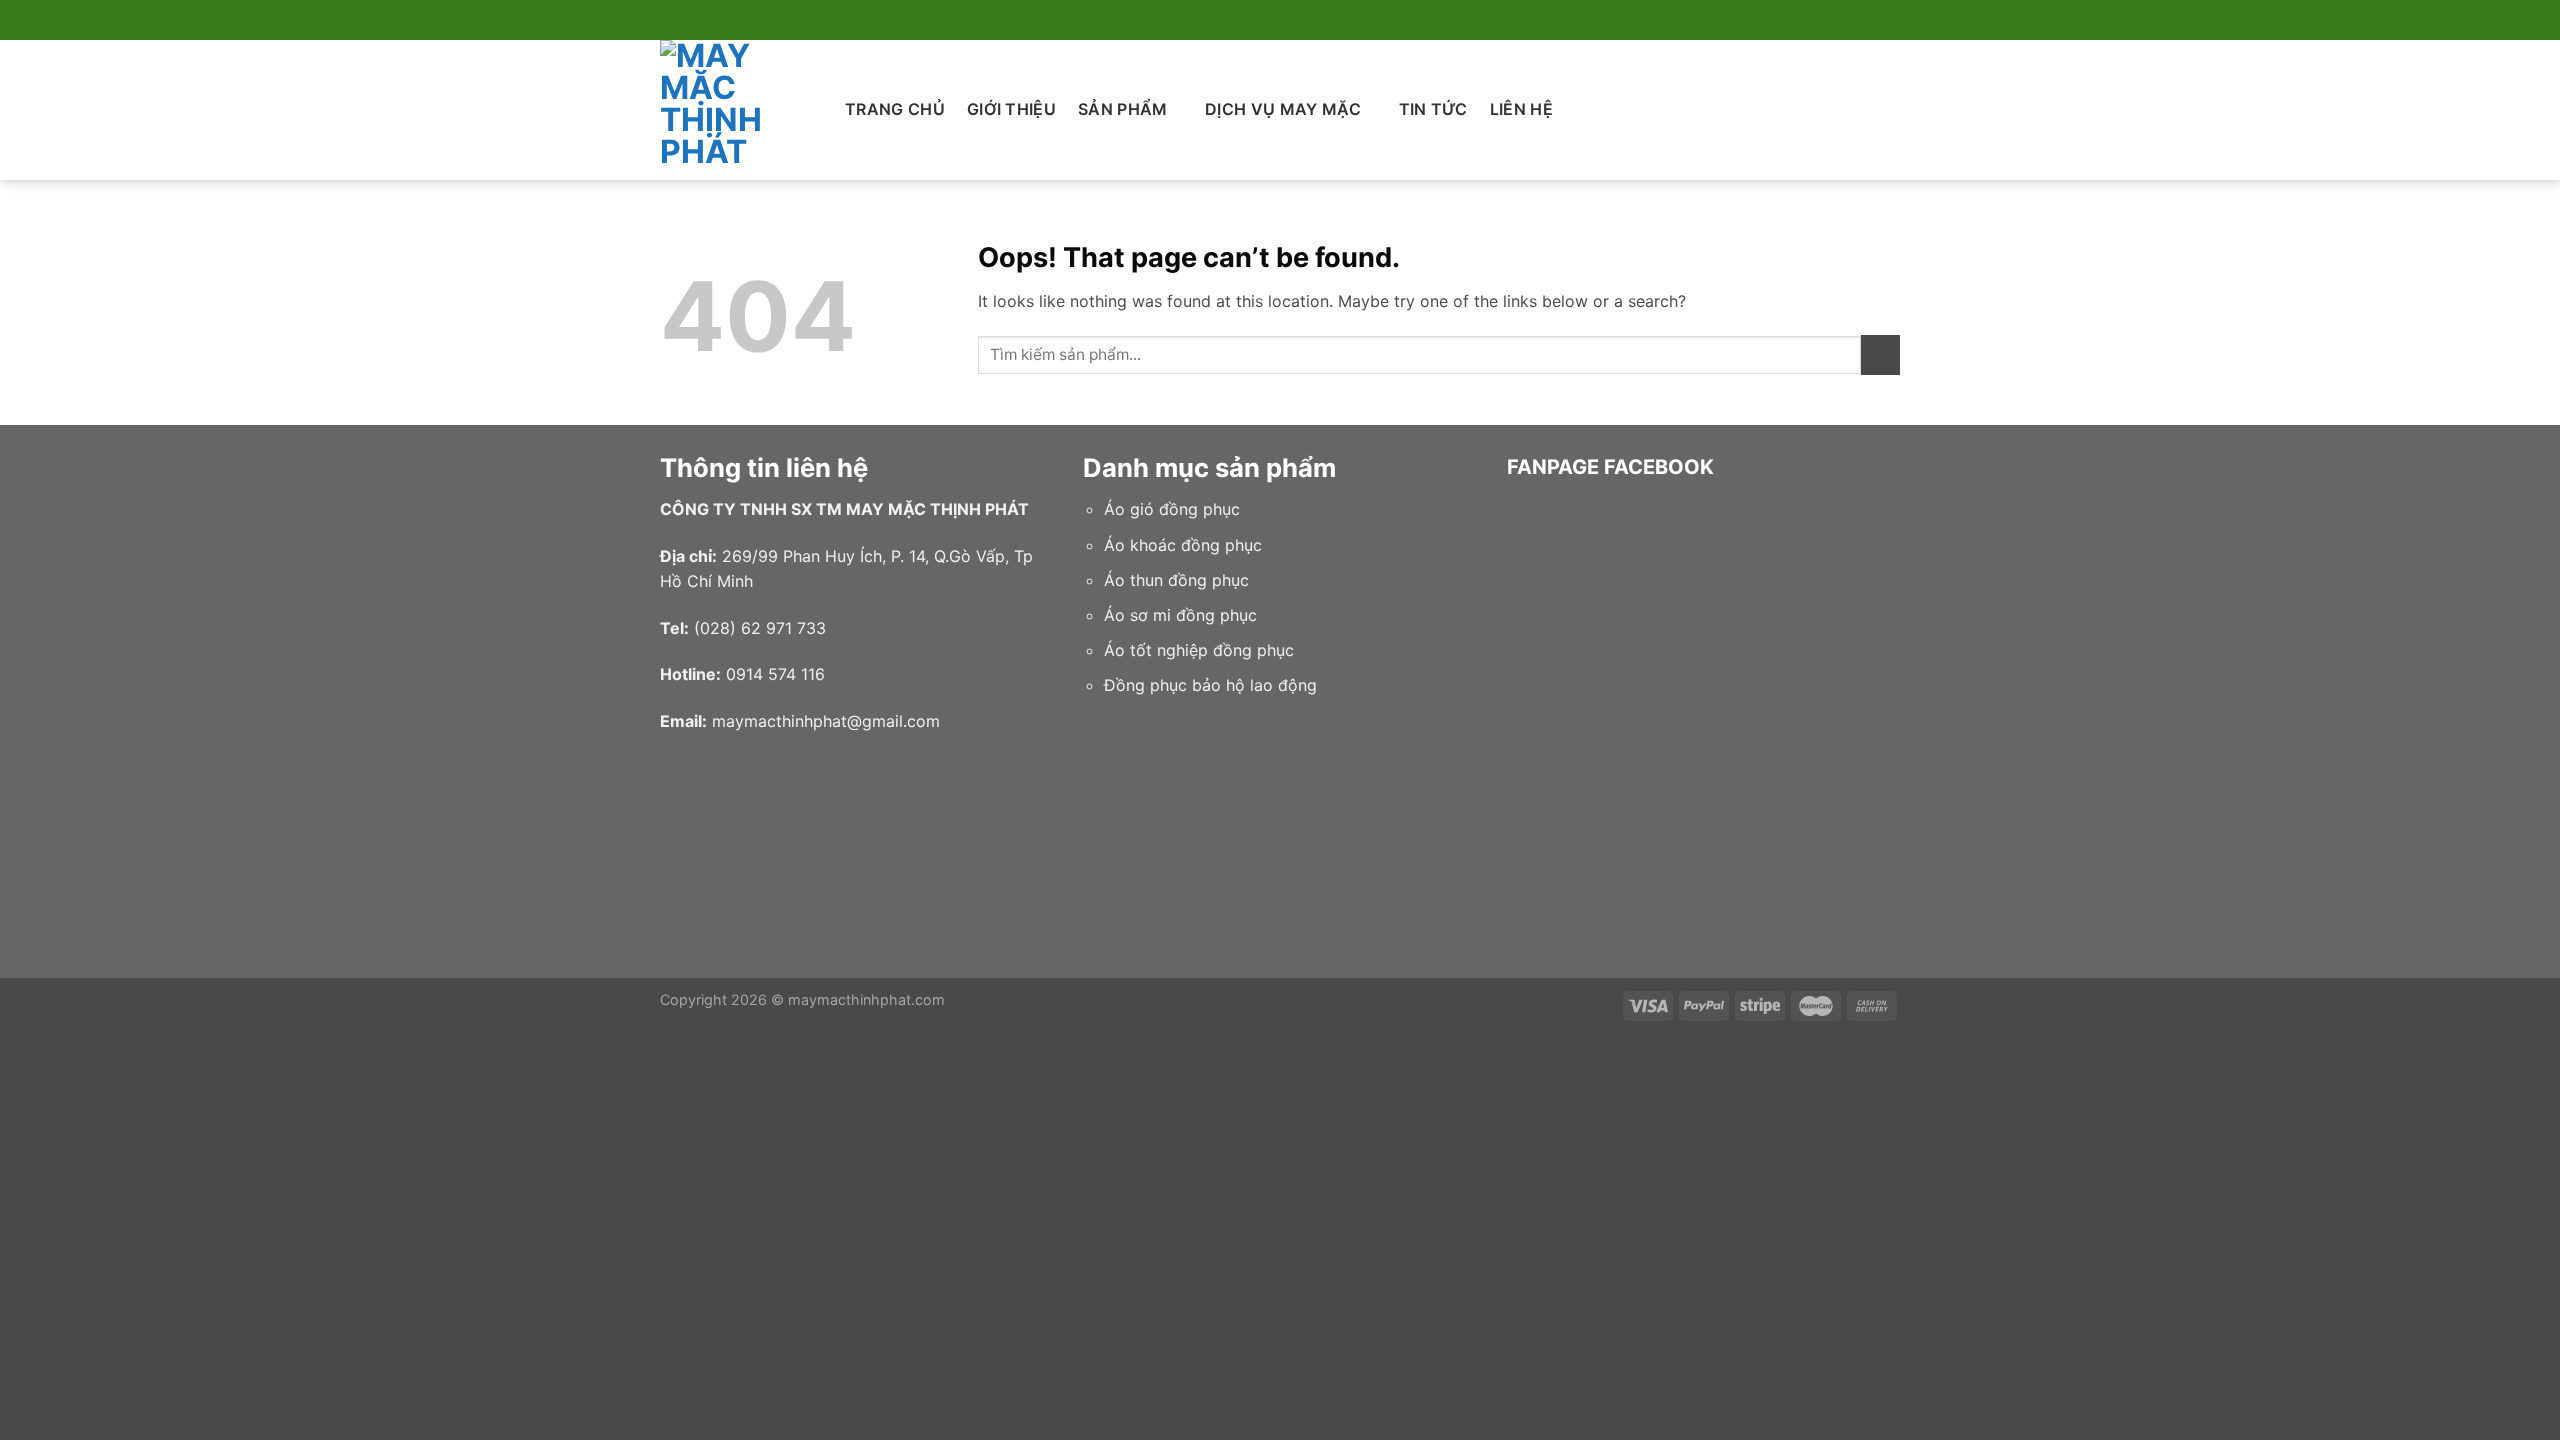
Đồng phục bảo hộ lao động (1210, 685)
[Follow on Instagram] (1852, 20)
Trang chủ (895, 109)
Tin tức (1433, 109)
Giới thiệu (1011, 109)
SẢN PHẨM (1123, 109)
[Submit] (1880, 354)
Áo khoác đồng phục (1183, 545)
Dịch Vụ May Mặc (1283, 109)
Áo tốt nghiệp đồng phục (1199, 650)
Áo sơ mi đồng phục (1180, 615)
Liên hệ (1521, 109)
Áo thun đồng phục (1176, 580)
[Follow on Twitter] (1871, 20)
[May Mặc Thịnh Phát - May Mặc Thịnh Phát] (737, 110)
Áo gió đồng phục (1172, 509)
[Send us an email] (1890, 20)
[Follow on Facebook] (1833, 20)
